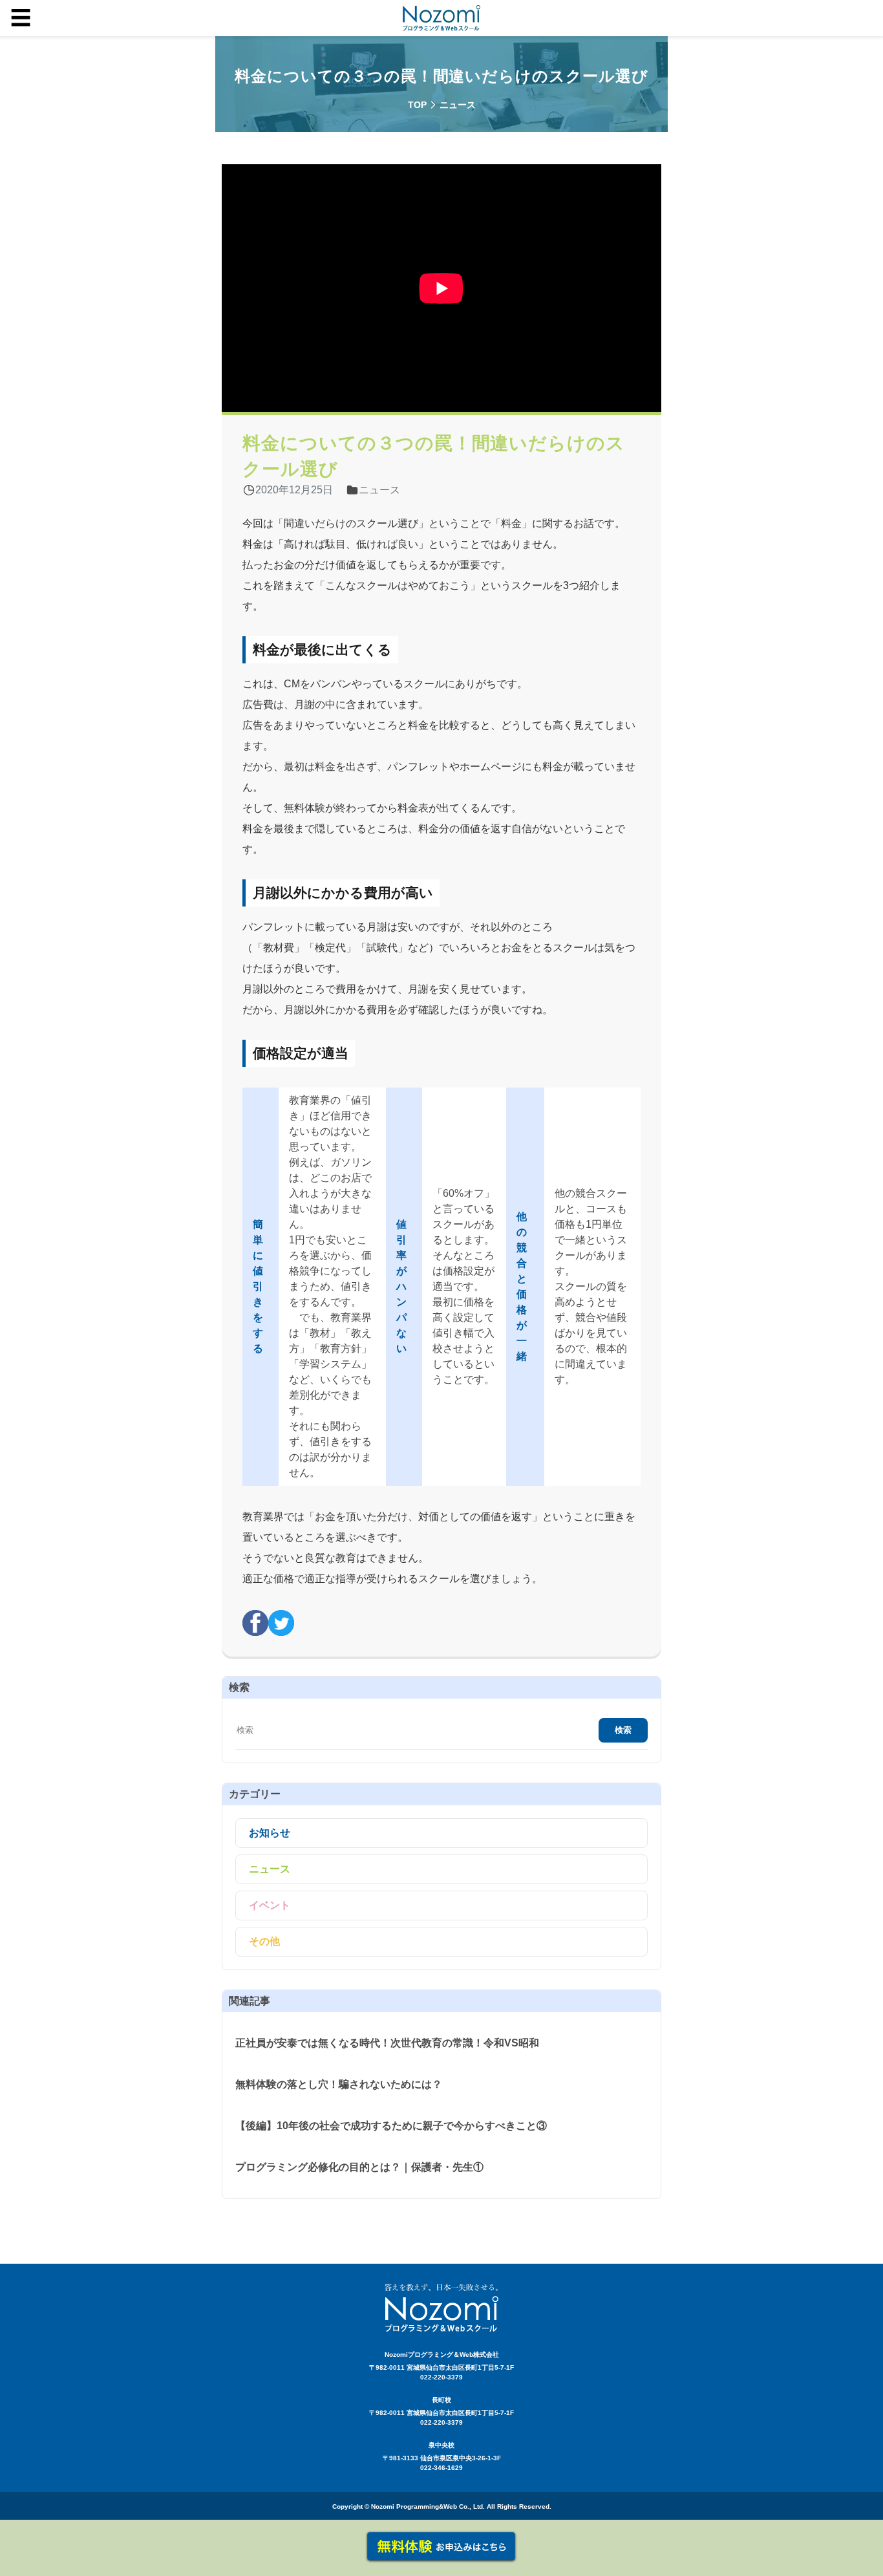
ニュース (270, 1869)
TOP (417, 105)
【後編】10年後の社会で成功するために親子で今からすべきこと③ (391, 2126)
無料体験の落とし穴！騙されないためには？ (339, 2084)
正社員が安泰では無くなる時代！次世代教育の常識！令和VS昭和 (387, 2043)
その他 (264, 1941)
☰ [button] (21, 18)
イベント (270, 1905)
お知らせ (270, 1833)
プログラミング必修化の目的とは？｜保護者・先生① (359, 2167)
